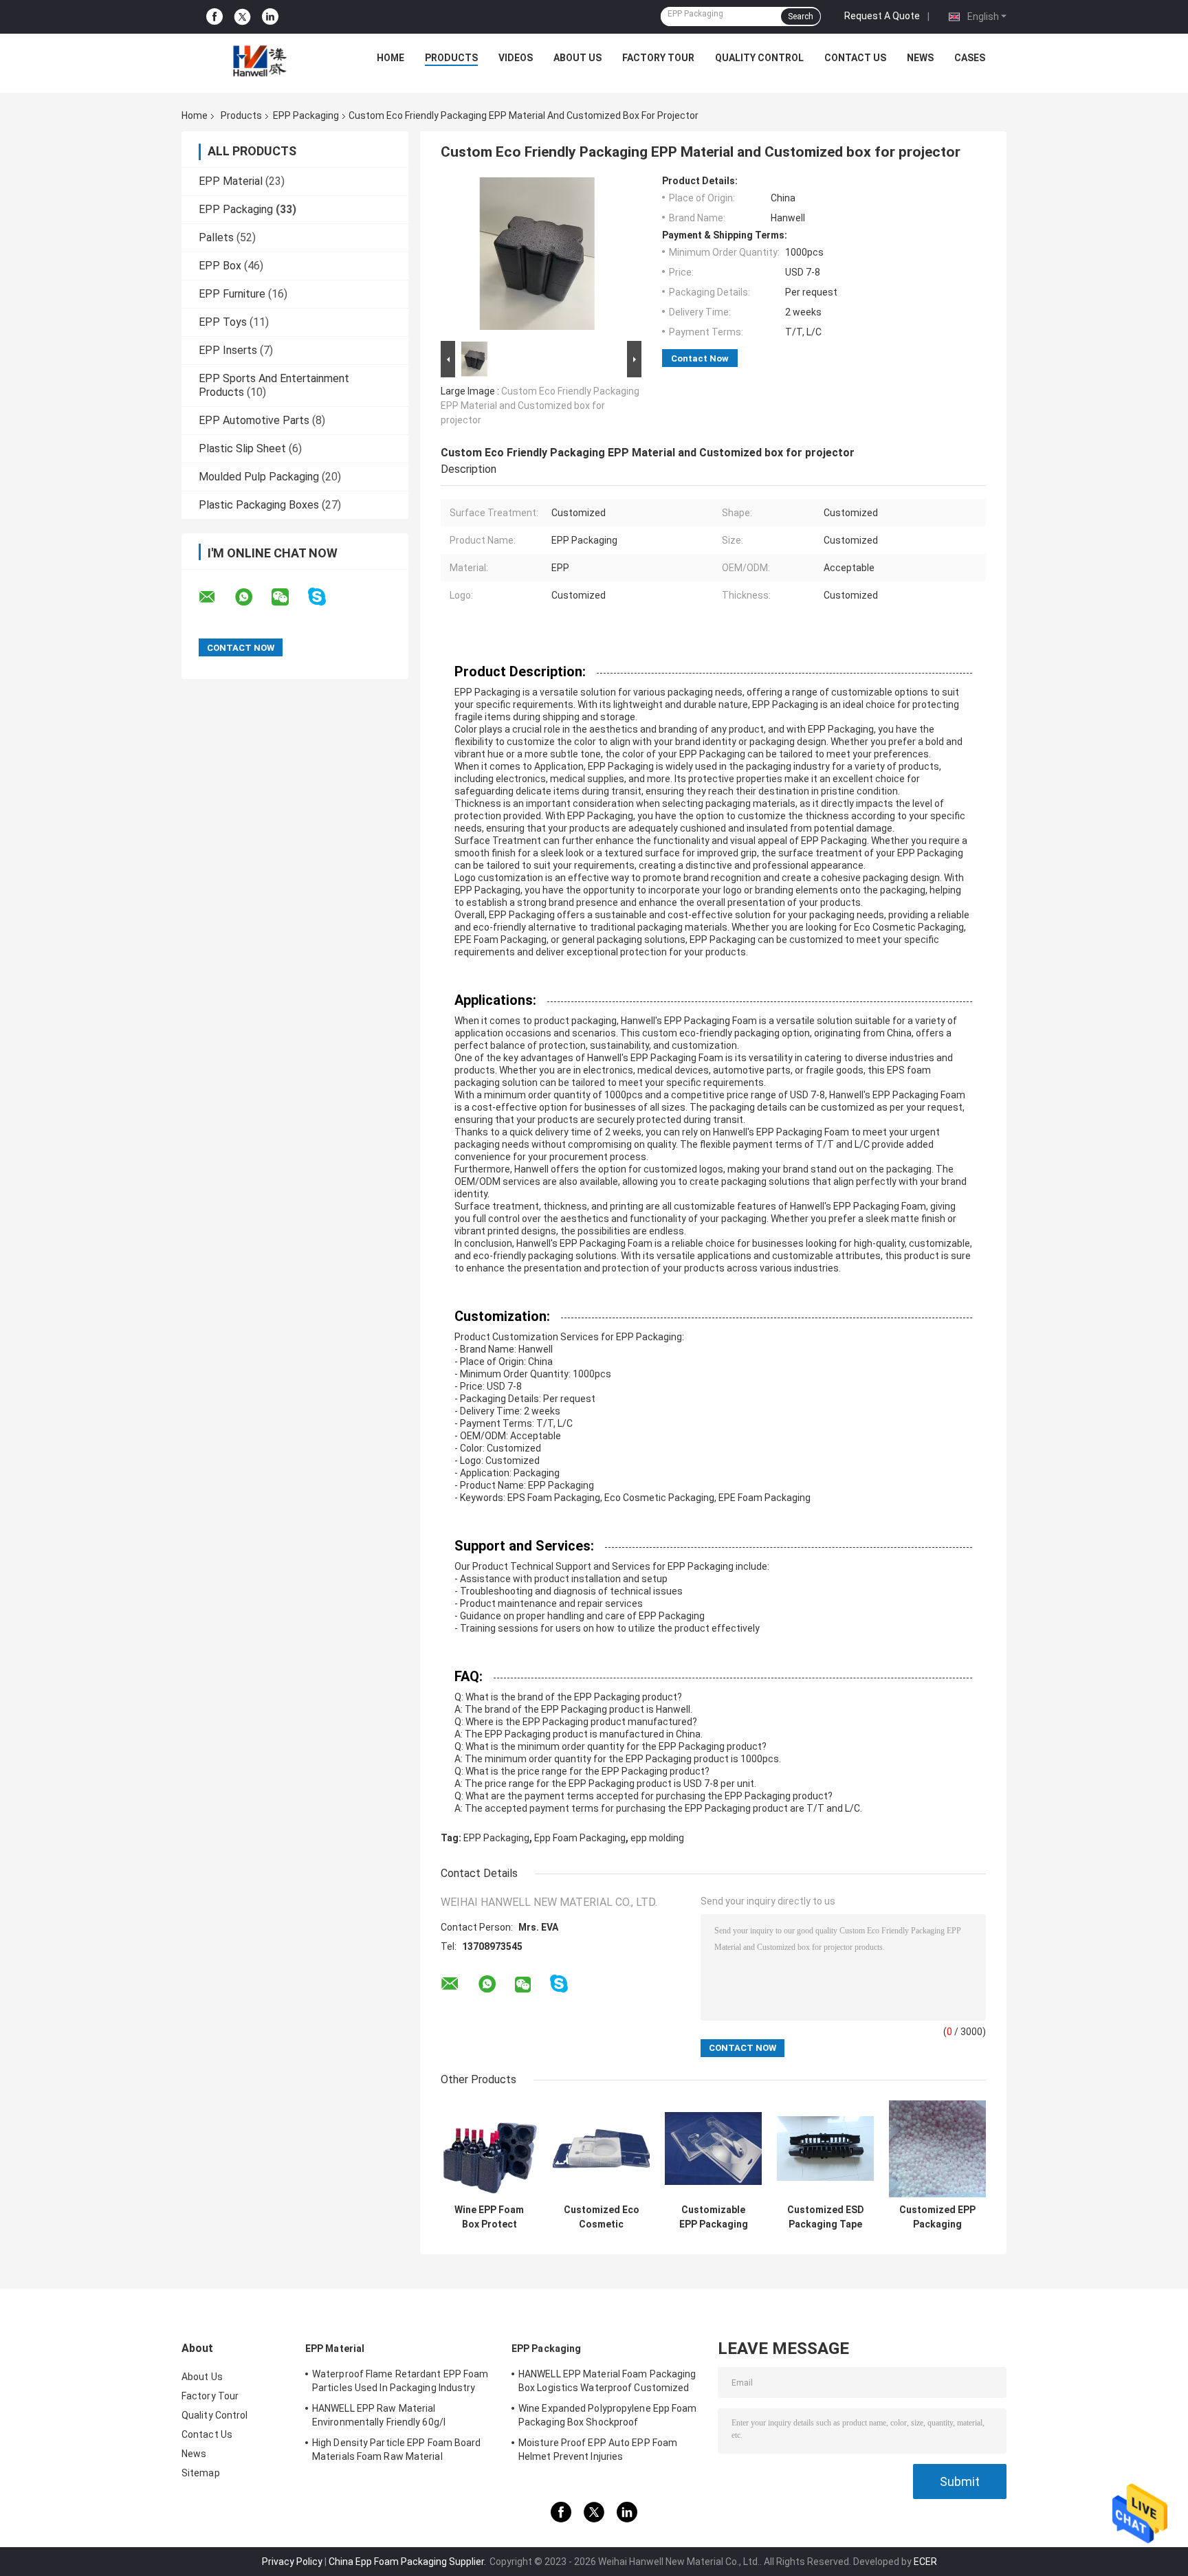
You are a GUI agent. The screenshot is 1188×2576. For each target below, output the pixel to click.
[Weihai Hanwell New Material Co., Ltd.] (258, 61)
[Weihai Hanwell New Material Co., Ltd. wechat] (289, 597)
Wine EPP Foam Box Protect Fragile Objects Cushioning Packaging (489, 2217)
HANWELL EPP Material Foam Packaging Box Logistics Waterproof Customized (607, 2381)
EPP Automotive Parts (254, 420)
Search (801, 16)
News (920, 58)
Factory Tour (658, 58)
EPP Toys (223, 322)
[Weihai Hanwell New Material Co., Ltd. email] (216, 597)
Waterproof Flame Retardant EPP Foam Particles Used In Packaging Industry (400, 2381)
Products (451, 58)
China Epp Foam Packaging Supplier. (408, 2562)
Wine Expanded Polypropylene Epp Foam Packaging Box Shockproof (608, 2415)
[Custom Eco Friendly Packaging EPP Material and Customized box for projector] (537, 256)
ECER (925, 2562)
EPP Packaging (306, 115)
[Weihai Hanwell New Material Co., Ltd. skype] (326, 597)
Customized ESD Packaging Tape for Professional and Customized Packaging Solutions (826, 2217)
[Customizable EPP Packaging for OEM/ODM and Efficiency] (713, 2149)
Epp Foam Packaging (580, 1838)
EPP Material (231, 181)
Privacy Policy (292, 2562)
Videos (516, 58)
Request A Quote (882, 16)
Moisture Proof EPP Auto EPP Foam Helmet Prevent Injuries (598, 2450)
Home (390, 58)
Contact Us (855, 58)
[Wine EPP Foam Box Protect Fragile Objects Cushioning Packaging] (489, 2149)
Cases (970, 58)
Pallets (216, 237)
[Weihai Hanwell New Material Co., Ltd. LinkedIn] (270, 17)
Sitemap (201, 2473)
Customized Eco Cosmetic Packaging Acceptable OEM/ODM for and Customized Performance (601, 2217)
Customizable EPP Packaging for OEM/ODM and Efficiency (713, 2217)
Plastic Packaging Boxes (259, 505)
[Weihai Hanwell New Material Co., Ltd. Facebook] (214, 17)
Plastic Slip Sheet (242, 448)
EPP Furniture (232, 294)
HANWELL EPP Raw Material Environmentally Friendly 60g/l (379, 2415)
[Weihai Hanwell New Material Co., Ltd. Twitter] (242, 17)
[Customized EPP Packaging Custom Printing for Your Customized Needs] (937, 2149)
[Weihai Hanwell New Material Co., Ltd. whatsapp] (252, 597)
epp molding (657, 1838)
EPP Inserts (228, 350)
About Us (577, 58)
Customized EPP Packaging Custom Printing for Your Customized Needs (937, 2217)
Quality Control (759, 58)
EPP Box (220, 266)
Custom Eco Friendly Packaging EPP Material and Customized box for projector (540, 406)
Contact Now (700, 358)
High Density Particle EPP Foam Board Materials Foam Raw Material (397, 2450)
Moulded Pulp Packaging (259, 477)
